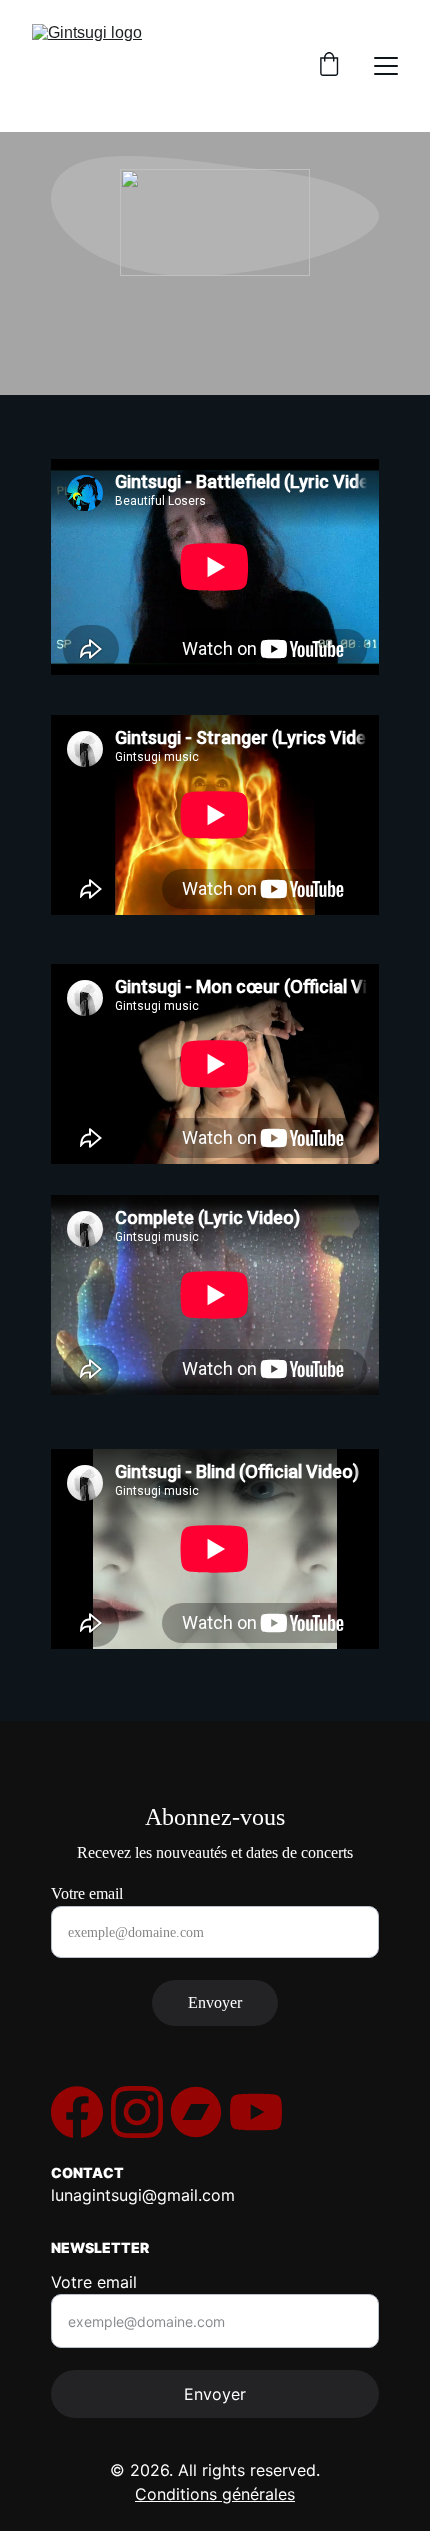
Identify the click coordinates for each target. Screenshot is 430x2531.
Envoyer (215, 2002)
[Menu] (386, 66)
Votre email (87, 1893)
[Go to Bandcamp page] (196, 2112)
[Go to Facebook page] (77, 2112)
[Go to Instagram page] (137, 2112)
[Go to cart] (329, 66)
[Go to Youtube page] (256, 2112)
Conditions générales (215, 2494)
